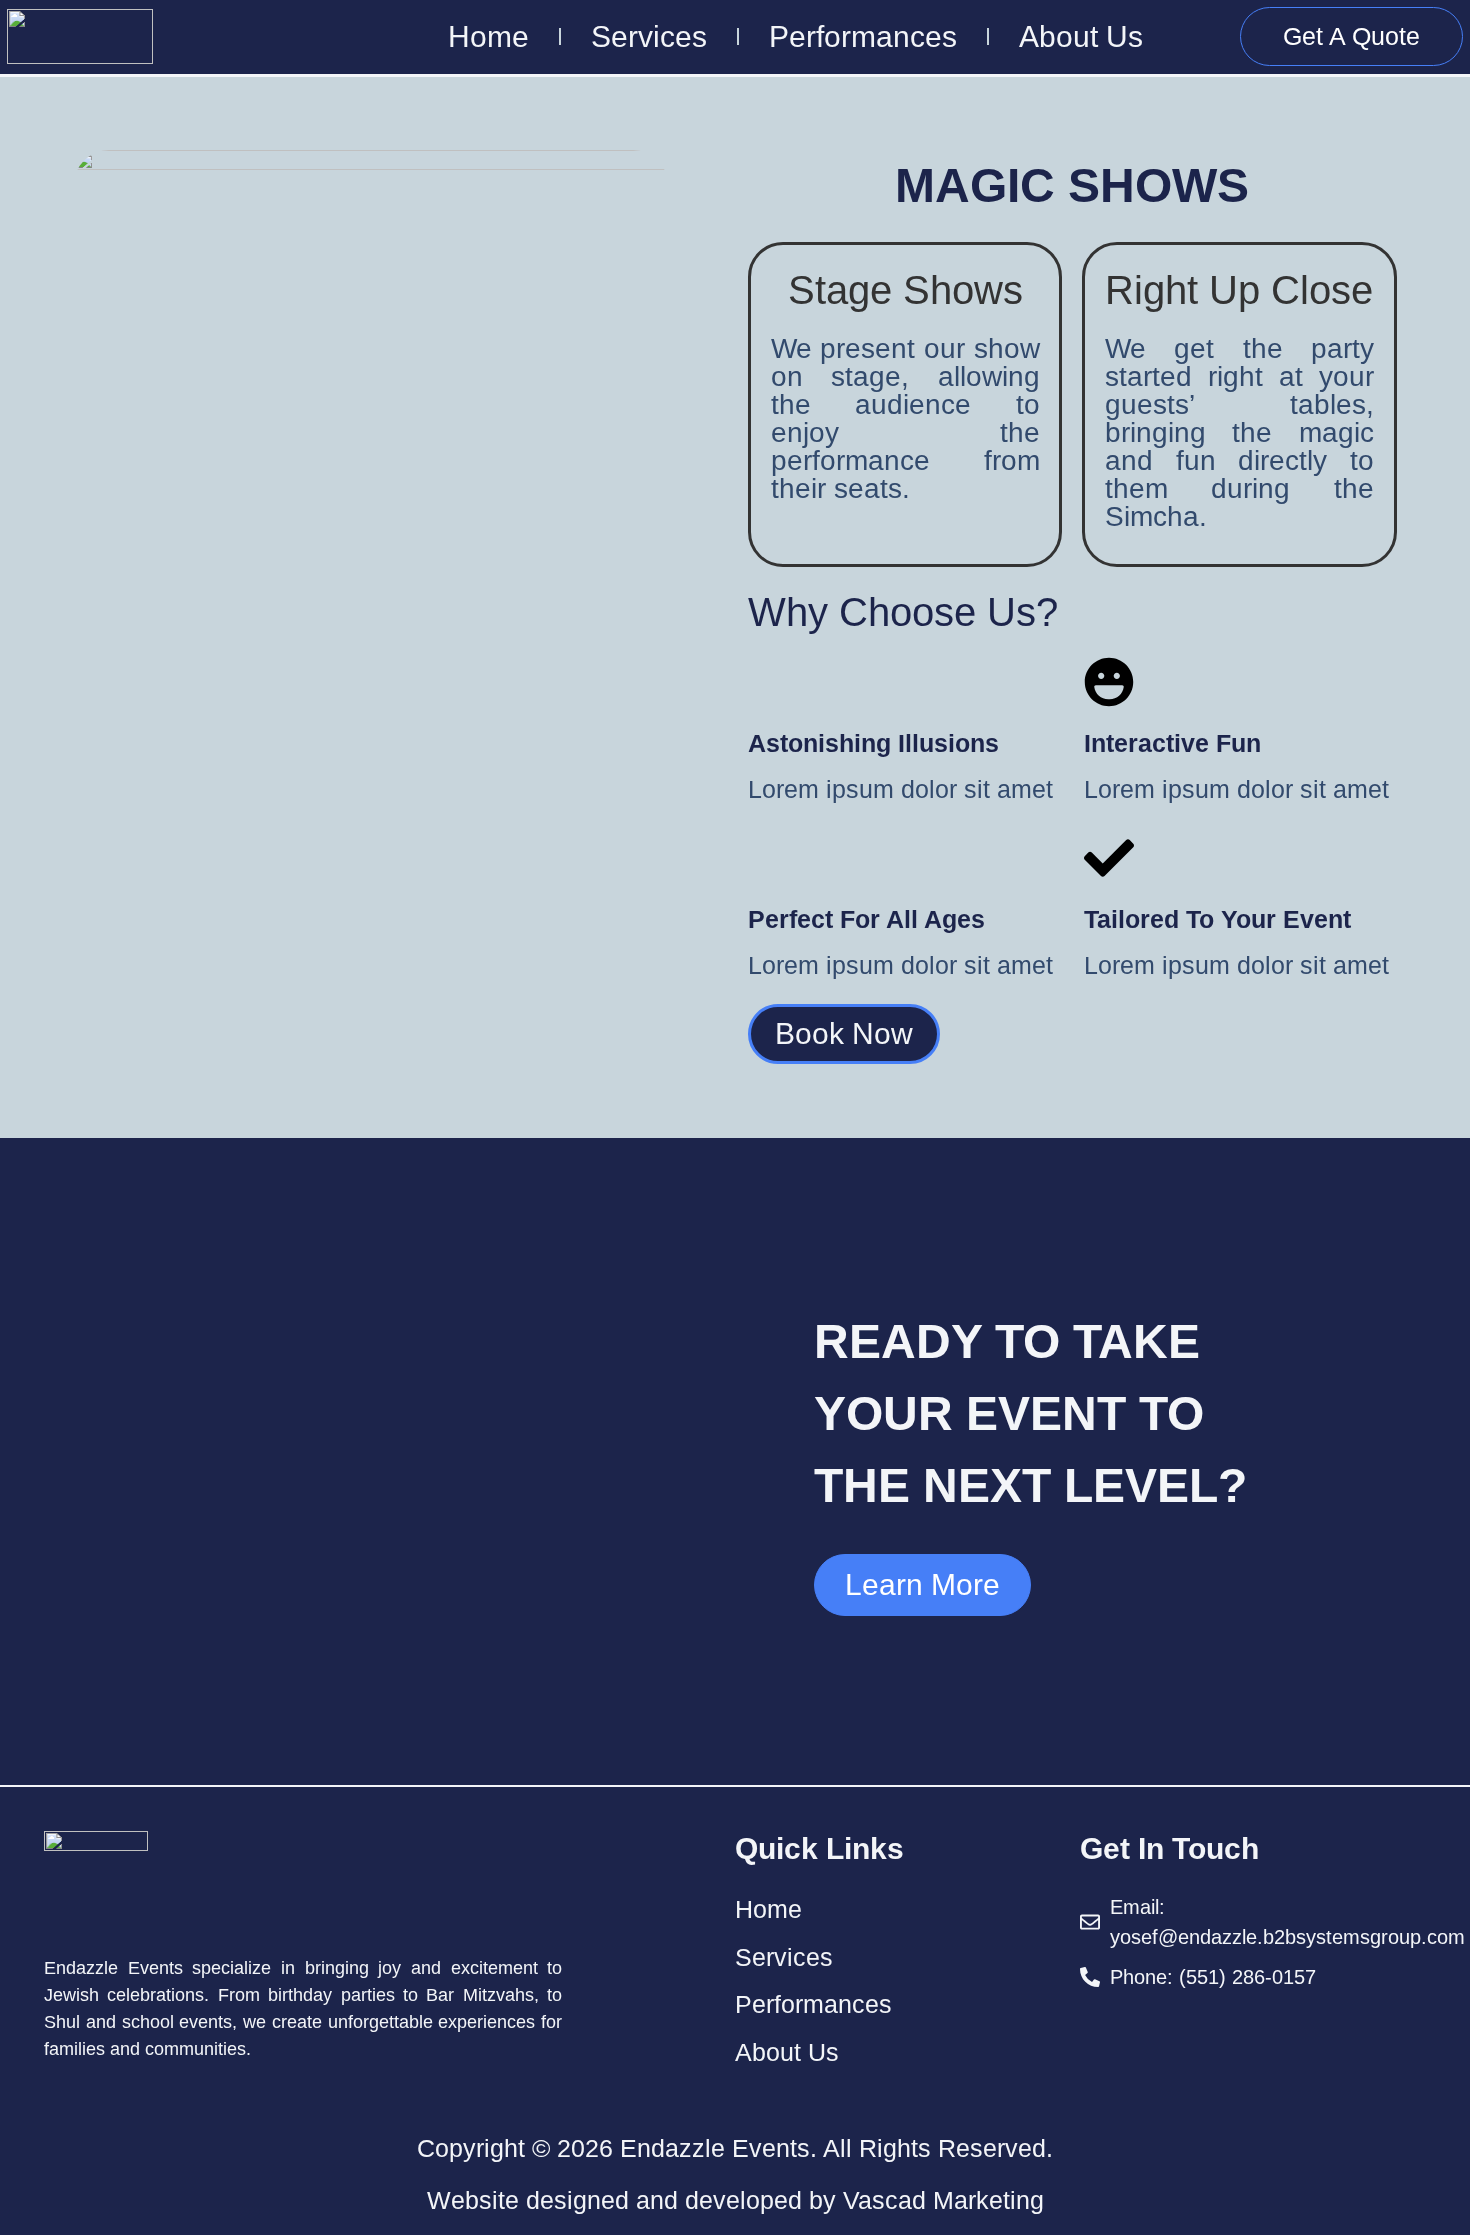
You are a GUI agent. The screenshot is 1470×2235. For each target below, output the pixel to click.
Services (649, 36)
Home (488, 36)
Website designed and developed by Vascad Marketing (735, 2200)
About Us (1081, 36)
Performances (863, 36)
